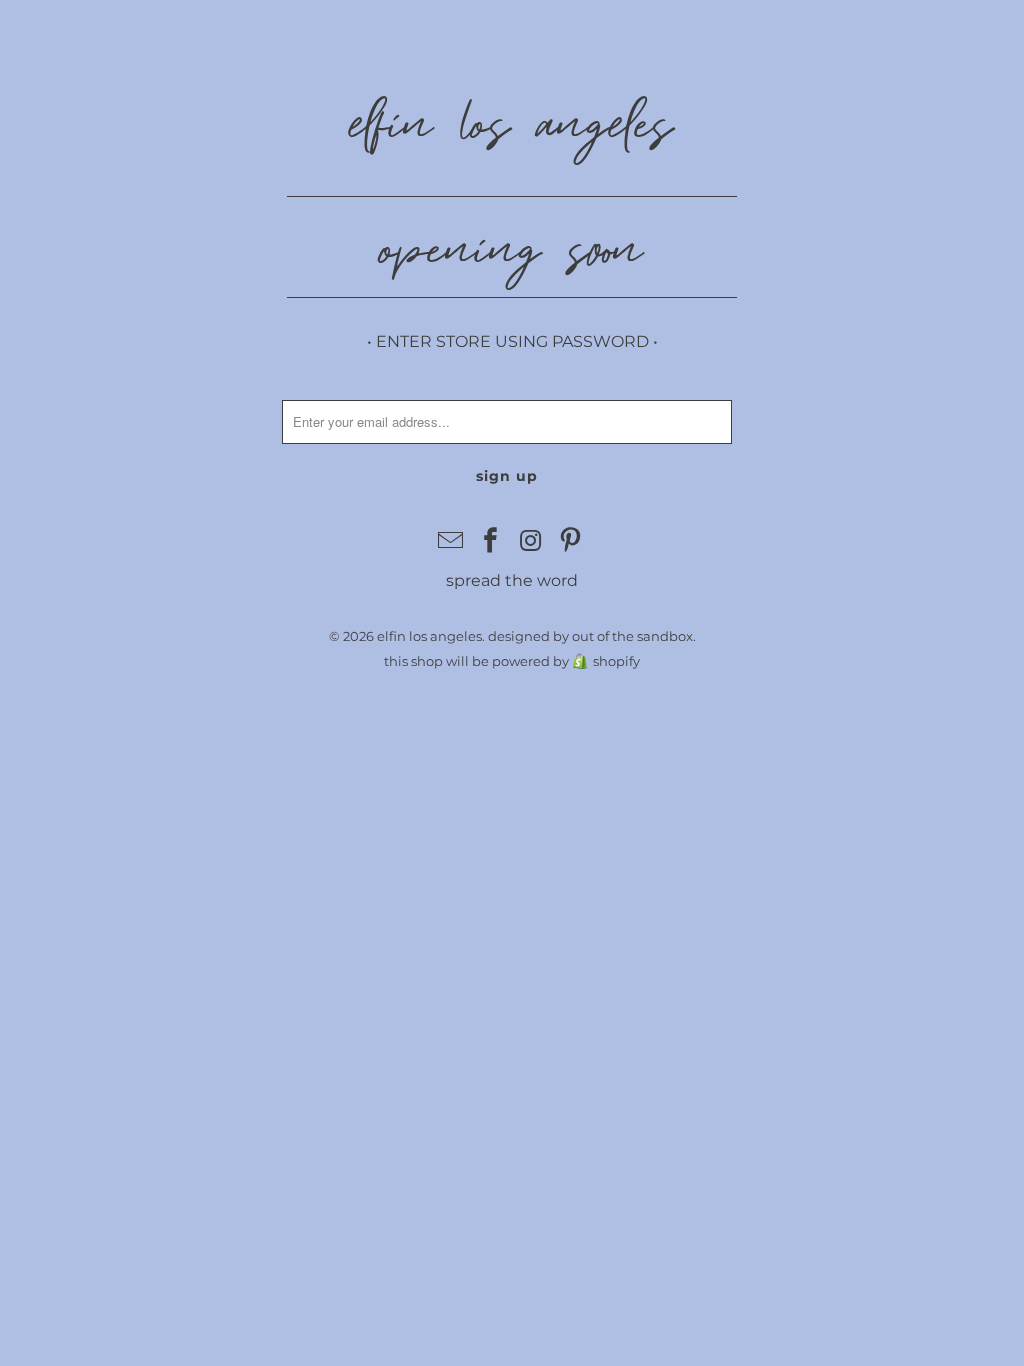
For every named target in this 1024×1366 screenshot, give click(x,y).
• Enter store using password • (512, 341)
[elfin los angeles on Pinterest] (571, 542)
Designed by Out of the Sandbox (590, 636)
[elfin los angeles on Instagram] (531, 542)
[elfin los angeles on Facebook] (491, 542)
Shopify (616, 661)
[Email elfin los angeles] (452, 542)
